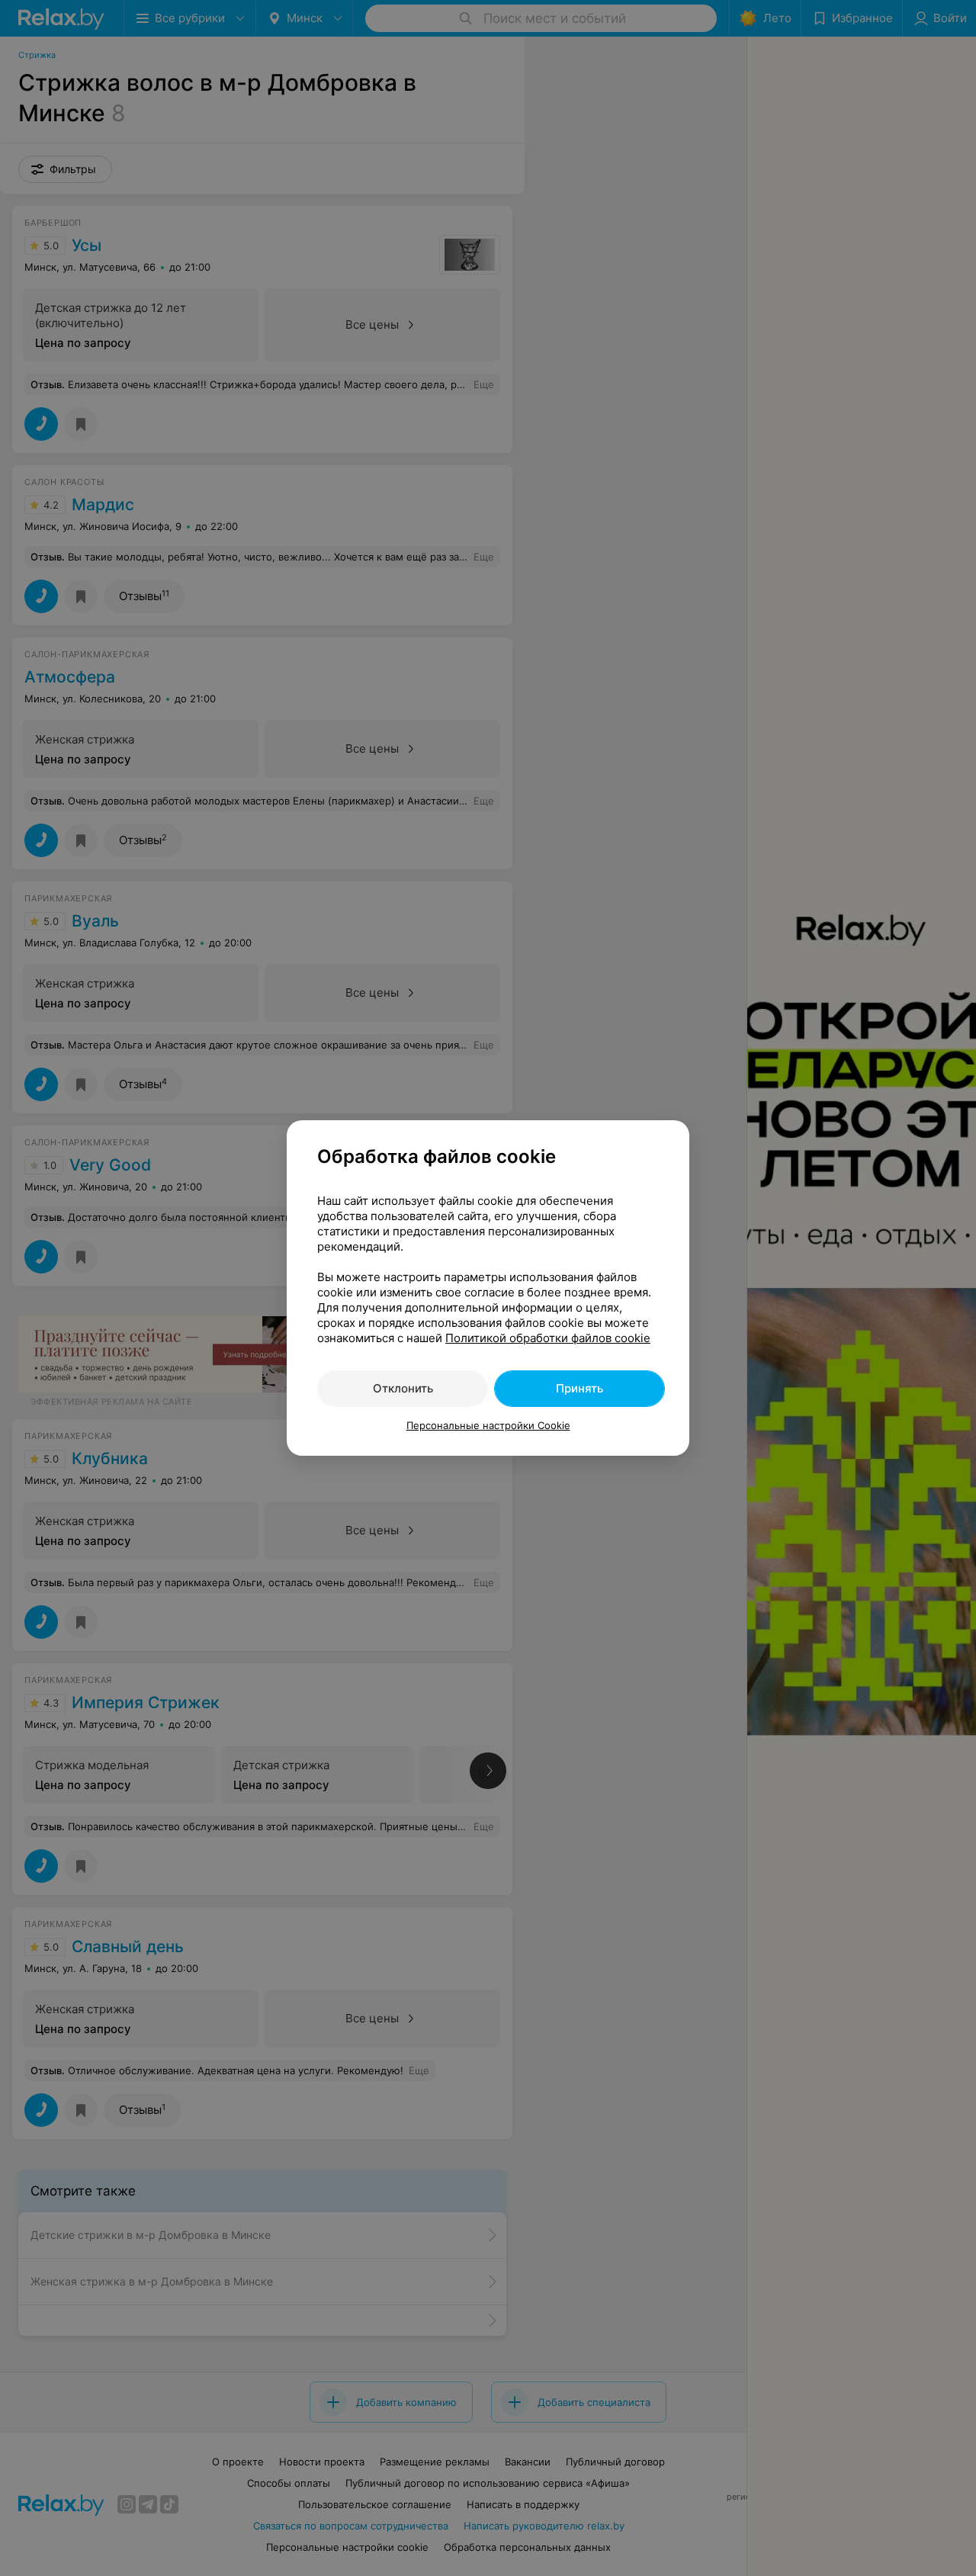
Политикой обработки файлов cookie (548, 1338)
